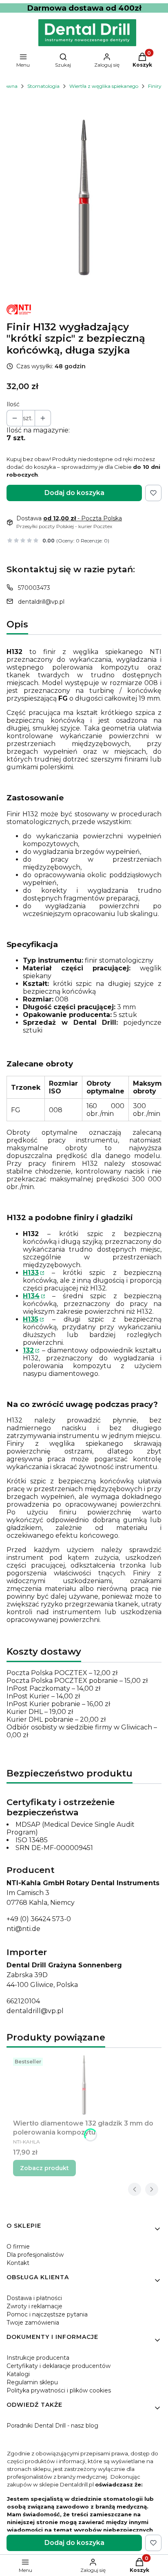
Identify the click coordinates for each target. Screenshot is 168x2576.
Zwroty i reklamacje (34, 2306)
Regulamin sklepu (32, 2382)
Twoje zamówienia (33, 2323)
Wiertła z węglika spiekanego (104, 86)
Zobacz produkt (44, 2168)
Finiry (155, 86)
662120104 (23, 2001)
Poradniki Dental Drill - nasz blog (52, 2426)
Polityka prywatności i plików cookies (59, 2390)
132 (28, 1350)
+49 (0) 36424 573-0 (39, 1919)
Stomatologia (43, 86)
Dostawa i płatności (34, 2298)
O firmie (18, 2247)
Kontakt (18, 2263)
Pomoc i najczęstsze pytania (47, 2314)
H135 (31, 1319)
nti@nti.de (23, 1929)
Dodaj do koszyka (74, 493)
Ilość (13, 404)
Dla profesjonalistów (35, 2255)
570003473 (34, 588)
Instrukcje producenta (38, 2358)
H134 (31, 1296)
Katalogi (18, 2374)
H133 (31, 1273)
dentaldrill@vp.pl (41, 602)
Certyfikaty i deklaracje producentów (59, 2366)
